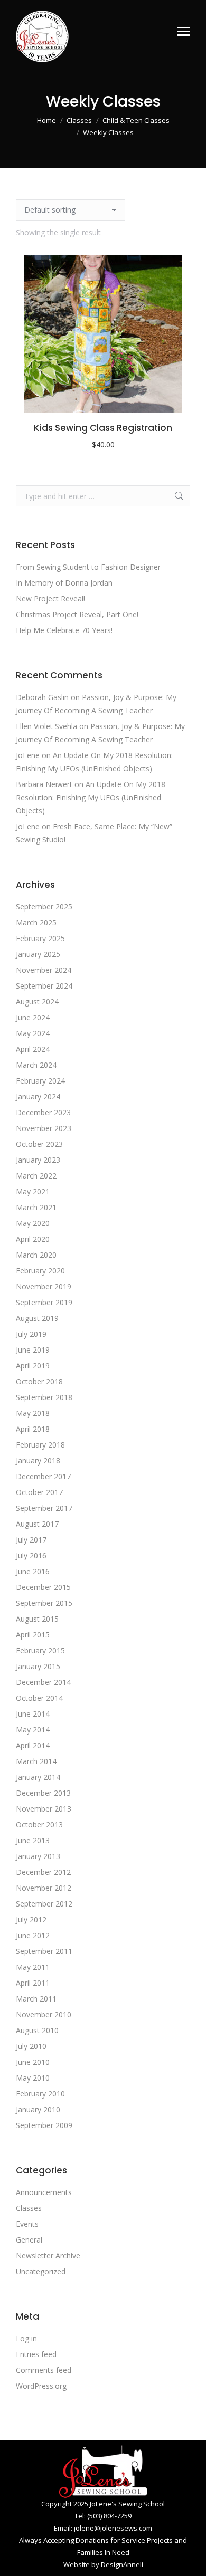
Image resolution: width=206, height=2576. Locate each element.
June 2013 (33, 1840)
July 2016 (31, 1555)
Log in (26, 2338)
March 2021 (36, 1207)
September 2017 (44, 1508)
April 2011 (33, 1983)
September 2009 (44, 2125)
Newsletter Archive (48, 2256)
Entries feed (36, 2354)
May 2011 (33, 1967)
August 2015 (37, 1619)
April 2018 (33, 1429)
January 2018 (38, 1461)
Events (27, 2224)
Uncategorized (41, 2271)
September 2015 (44, 1603)
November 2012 (44, 1888)
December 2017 (43, 1476)
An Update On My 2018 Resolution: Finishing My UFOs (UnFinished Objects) (91, 797)
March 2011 (36, 1999)
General (29, 2240)
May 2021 (33, 1191)
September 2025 (44, 907)
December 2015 (43, 1587)
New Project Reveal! (50, 598)
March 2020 (36, 1255)
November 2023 (44, 1128)
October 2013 (39, 1825)
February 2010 (40, 2094)
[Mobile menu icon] (184, 31)
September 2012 (44, 1904)
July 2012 (31, 1919)
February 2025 (40, 938)
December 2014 (43, 1682)
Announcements (44, 2192)
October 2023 (39, 1144)
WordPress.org (41, 2386)
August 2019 (37, 1318)
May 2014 (33, 1730)
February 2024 (40, 1081)
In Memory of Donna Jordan (64, 583)
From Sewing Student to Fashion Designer (88, 567)
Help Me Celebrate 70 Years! (64, 630)
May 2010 (33, 2078)
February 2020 (40, 1271)
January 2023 (38, 1160)
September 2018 (44, 1397)
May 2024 (33, 1033)
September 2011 (44, 1951)
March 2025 (36, 922)
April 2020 (33, 1239)
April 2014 (33, 1745)
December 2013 (43, 1793)
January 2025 (38, 954)
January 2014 (38, 1777)
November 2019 (44, 1286)
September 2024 (44, 986)
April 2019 (33, 1366)
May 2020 (33, 1223)
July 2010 (31, 2046)
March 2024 (36, 1065)
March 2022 (36, 1176)
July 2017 (31, 1540)
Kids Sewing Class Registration (103, 428)
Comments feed (44, 2370)
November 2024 (44, 970)
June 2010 (33, 2062)
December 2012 (43, 1872)
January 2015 (38, 1666)
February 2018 (40, 1445)
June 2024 (33, 1017)
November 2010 (44, 2014)
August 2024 (37, 1002)
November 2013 (44, 1809)
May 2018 (33, 1413)
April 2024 (33, 1049)
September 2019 (44, 1302)
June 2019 (33, 1350)
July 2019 (31, 1334)
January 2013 (38, 1856)
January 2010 (38, 2109)
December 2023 (43, 1112)
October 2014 (39, 1698)
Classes (29, 2208)
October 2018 (39, 1381)
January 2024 (38, 1097)
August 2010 (37, 2030)
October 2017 (39, 1492)
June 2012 (33, 1935)
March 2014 (36, 1761)
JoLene (28, 755)
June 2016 (33, 1571)
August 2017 (37, 1524)
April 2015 (33, 1635)
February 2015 (40, 1650)
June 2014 (33, 1714)
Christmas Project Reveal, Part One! (77, 614)
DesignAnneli (122, 2564)
